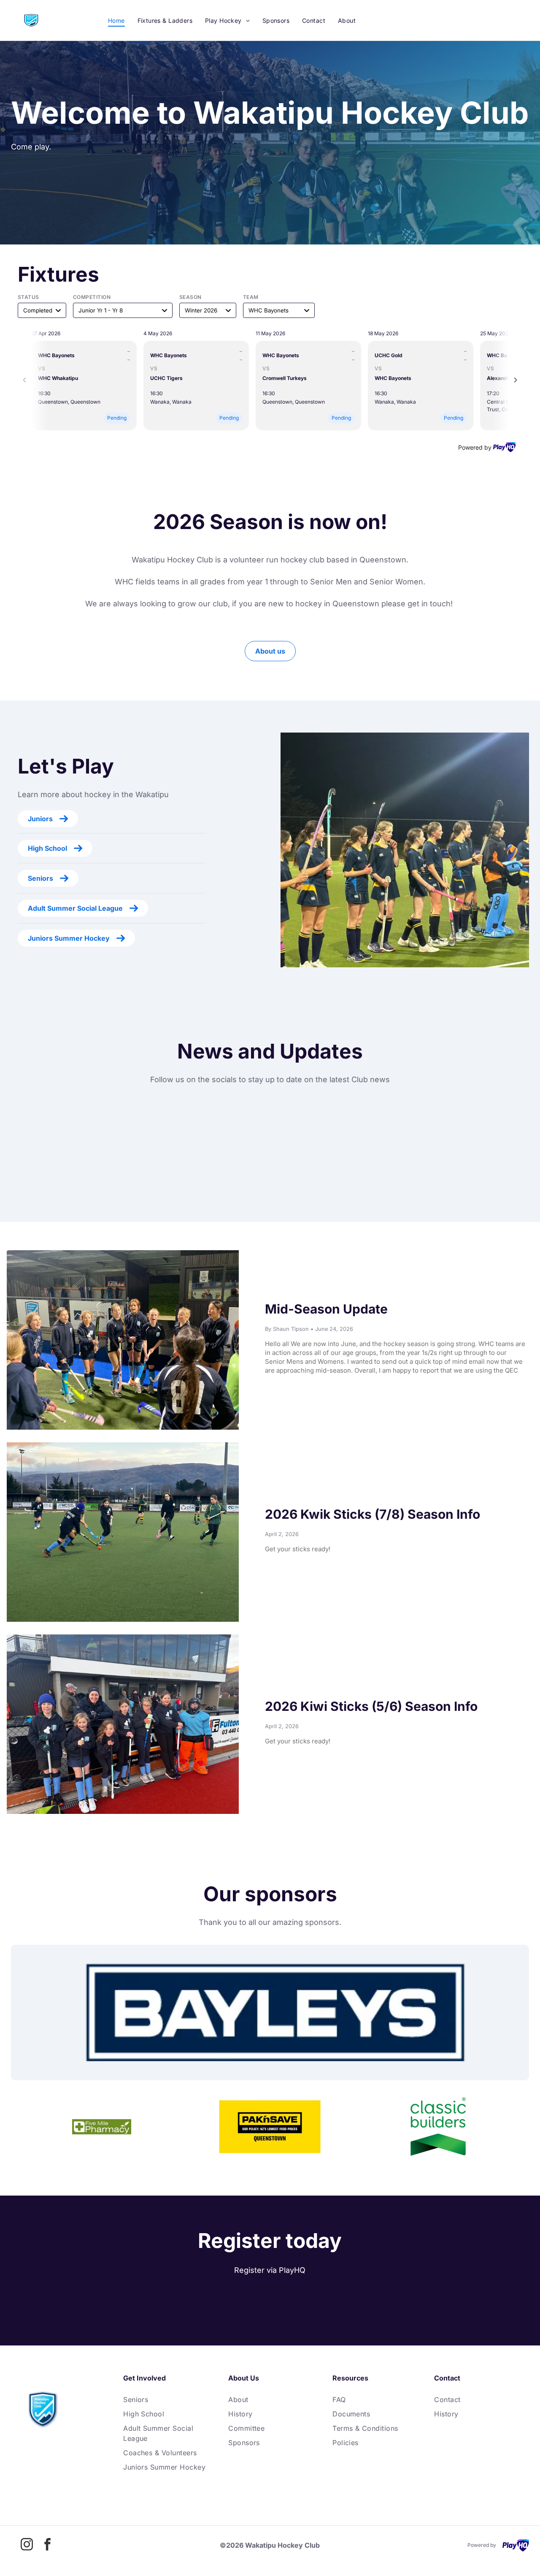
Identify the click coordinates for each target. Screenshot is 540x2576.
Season (190, 297)
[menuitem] (116, 20)
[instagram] (27, 2545)
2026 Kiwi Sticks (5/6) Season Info (371, 1706)
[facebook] (48, 2545)
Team (251, 297)
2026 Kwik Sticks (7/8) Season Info (373, 1514)
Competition (92, 297)
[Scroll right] (516, 380)
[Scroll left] (24, 380)
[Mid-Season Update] (123, 1340)
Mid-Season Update (326, 1309)
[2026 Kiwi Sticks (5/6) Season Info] (123, 1724)
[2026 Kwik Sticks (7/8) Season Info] (123, 1532)
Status (28, 297)
